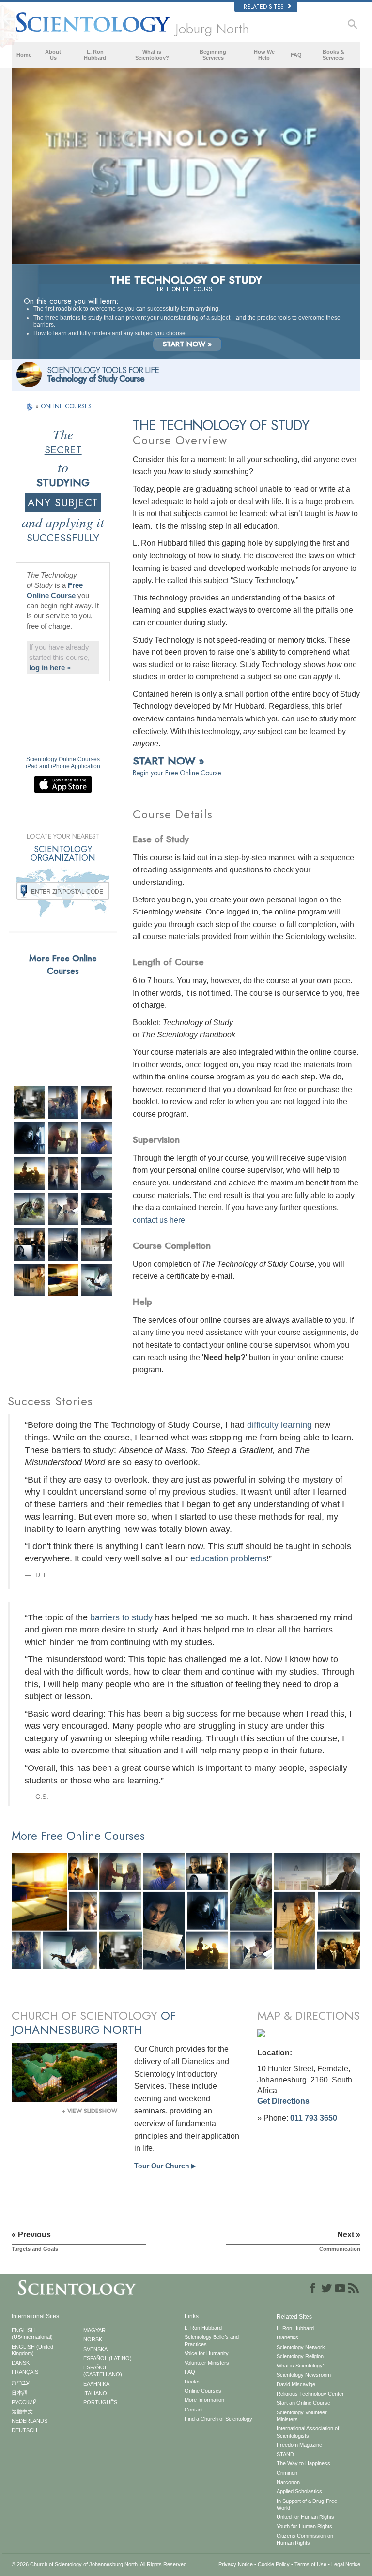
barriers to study (121, 1617)
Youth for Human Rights (304, 2526)
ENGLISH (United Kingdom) (32, 2350)
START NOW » (187, 344)
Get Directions (283, 2101)
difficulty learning (279, 1425)
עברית (21, 2382)
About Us (53, 55)
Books (192, 2381)
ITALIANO (95, 2393)
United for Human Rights (305, 2517)
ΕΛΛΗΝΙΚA (96, 2384)
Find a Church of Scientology (218, 2419)
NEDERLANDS (30, 2421)
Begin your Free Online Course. (177, 773)
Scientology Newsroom (304, 2375)
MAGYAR (94, 2330)
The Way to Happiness (303, 2463)
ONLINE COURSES (66, 406)
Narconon (288, 2482)
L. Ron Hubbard (95, 55)
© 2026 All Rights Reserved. (100, 2564)
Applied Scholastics (299, 2491)
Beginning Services (213, 55)
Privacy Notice (236, 2564)
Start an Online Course (303, 2403)
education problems (228, 1558)
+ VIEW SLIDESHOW (90, 2111)
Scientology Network (301, 2347)
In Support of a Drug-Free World (307, 2504)
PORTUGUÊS (100, 2402)
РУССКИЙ (24, 2402)
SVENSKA (95, 2349)
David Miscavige (296, 2384)
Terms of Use (310, 2564)
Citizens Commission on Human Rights (305, 2539)
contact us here (159, 1220)
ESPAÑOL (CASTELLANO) (103, 2371)
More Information (204, 2400)
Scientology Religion (300, 2356)
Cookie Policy (274, 2564)
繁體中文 (22, 2411)
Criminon (287, 2473)
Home (24, 55)
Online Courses (203, 2391)
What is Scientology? (152, 55)
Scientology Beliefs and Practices (212, 2340)
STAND (285, 2454)
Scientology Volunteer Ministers (302, 2416)
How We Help (264, 55)
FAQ (296, 55)
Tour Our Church (165, 2166)
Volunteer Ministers (207, 2363)
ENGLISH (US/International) (32, 2334)
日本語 (20, 2393)
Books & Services (333, 55)
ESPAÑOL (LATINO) (108, 2358)
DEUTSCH (24, 2430)
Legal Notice (346, 2564)
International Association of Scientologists (308, 2432)
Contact (194, 2410)
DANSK (21, 2363)
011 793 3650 (314, 2118)
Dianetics (287, 2337)
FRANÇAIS (25, 2372)
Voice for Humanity (207, 2353)
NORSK (93, 2339)
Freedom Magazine (299, 2445)
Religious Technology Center (310, 2394)
